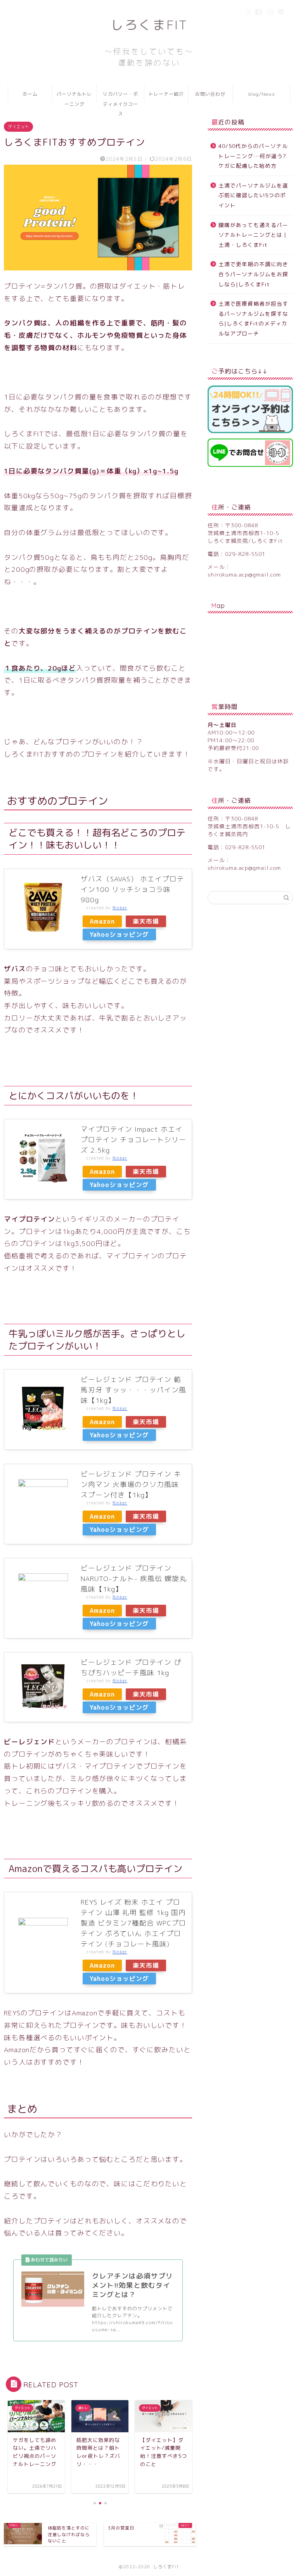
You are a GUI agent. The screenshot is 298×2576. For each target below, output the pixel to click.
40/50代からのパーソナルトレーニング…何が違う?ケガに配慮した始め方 (253, 156)
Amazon (102, 921)
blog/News (262, 94)
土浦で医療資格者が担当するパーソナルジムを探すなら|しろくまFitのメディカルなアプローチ (253, 318)
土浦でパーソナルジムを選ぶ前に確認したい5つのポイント (253, 195)
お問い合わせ (210, 94)
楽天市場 (146, 921)
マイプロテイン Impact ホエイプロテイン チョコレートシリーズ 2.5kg (133, 1140)
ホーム (30, 94)
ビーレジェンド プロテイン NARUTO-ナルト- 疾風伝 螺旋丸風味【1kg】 (134, 1579)
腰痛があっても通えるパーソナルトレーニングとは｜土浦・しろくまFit (253, 235)
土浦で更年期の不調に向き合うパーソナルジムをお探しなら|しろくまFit (253, 274)
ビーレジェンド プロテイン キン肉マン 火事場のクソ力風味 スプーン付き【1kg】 (131, 1484)
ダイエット (18, 127)
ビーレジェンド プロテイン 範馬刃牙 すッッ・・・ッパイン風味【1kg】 (133, 1390)
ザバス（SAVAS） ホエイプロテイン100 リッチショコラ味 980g (133, 889)
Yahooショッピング (119, 934)
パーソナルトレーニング (74, 97)
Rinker (120, 908)
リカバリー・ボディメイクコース (120, 97)
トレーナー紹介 (166, 94)
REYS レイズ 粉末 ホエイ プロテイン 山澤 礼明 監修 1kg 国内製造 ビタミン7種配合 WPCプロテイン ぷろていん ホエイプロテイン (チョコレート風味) (133, 1923)
